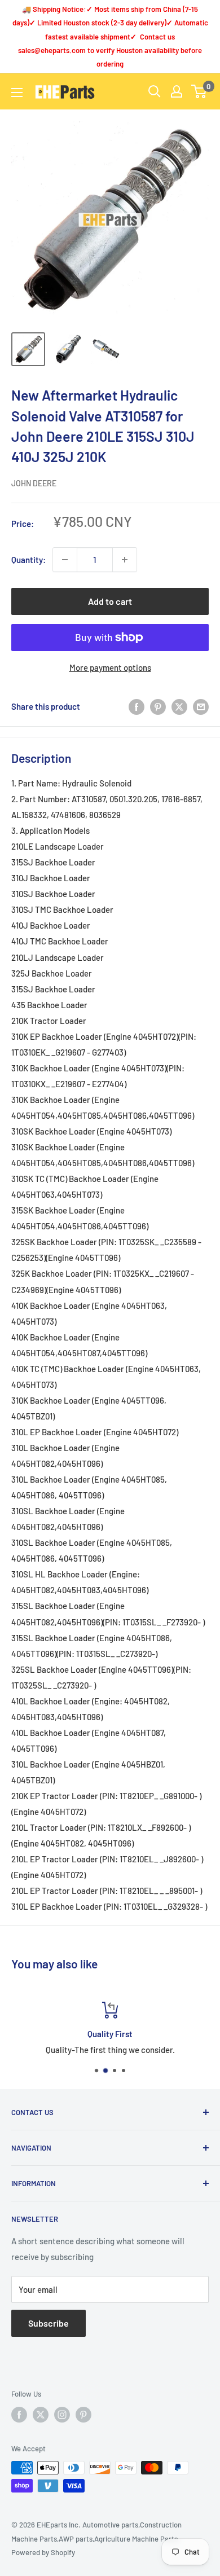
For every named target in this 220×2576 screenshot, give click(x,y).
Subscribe (49, 2323)
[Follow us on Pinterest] (83, 2415)
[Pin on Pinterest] (158, 706)
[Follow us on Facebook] (19, 2415)
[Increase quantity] (125, 560)
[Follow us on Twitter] (41, 2415)
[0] (199, 91)
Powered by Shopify (43, 2552)
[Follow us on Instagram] (62, 2415)
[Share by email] (201, 706)
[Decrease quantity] (65, 560)
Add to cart (110, 601)
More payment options (110, 667)
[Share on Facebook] (137, 706)
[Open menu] (17, 93)
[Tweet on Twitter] (179, 706)
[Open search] (155, 91)
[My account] (177, 91)
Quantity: (28, 560)
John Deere (34, 483)
